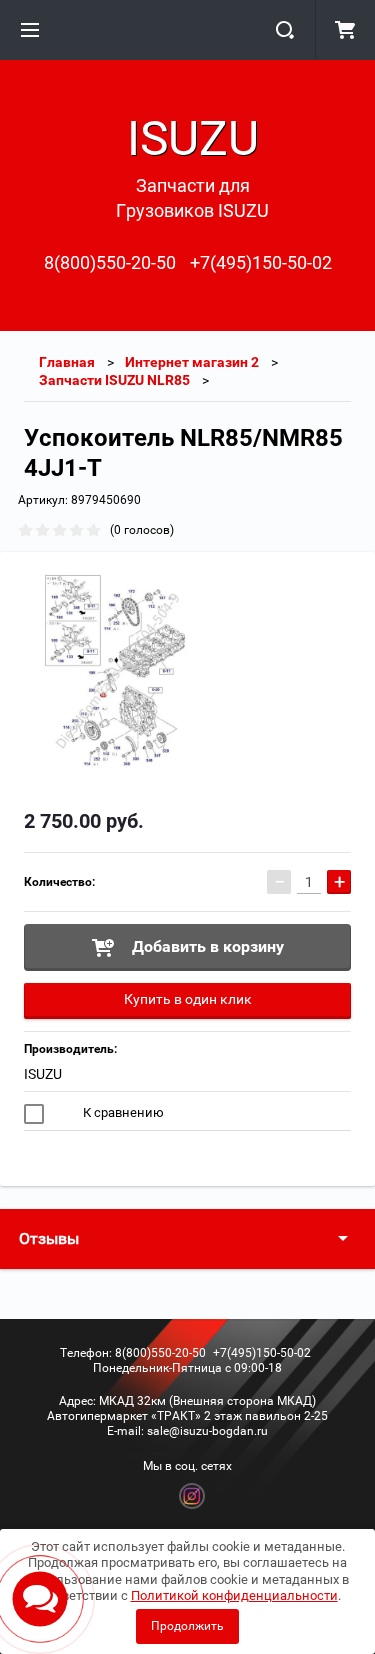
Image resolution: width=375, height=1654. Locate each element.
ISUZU (43, 1074)
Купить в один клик (188, 999)
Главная (67, 362)
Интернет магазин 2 (192, 362)
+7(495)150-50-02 (261, 262)
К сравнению (122, 1112)
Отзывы (49, 1238)
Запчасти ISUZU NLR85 (114, 380)
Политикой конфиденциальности (234, 1595)
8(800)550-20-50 (110, 262)
